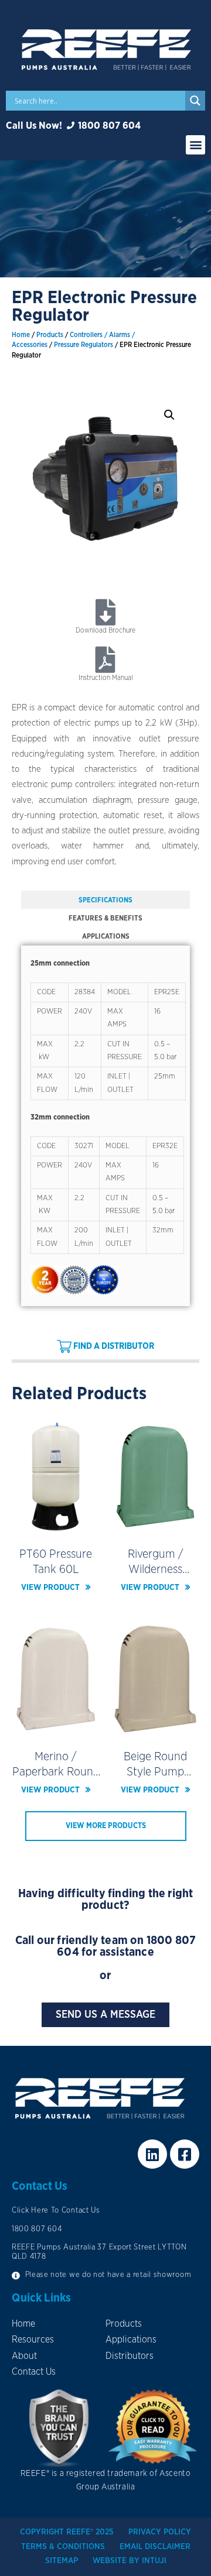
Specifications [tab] (105, 900)
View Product (50, 1588)
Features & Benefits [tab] (105, 918)
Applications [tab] (106, 936)
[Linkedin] (152, 2154)
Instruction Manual (106, 678)
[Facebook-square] (185, 2154)
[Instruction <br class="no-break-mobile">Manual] (106, 660)
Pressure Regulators (84, 345)
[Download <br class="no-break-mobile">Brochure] (106, 612)
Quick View (56, 1526)
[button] (195, 145)
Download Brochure (105, 630)
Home (21, 335)
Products (50, 335)
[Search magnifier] (195, 101)
